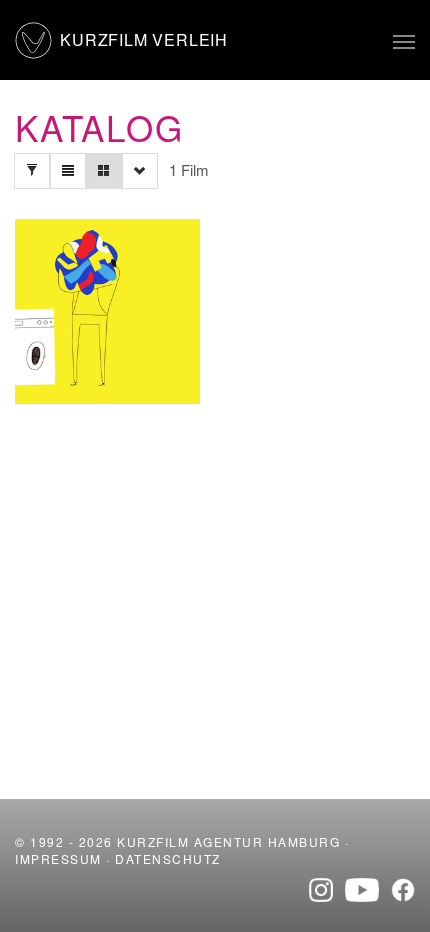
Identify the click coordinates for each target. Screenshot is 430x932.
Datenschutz (168, 858)
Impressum (58, 858)
